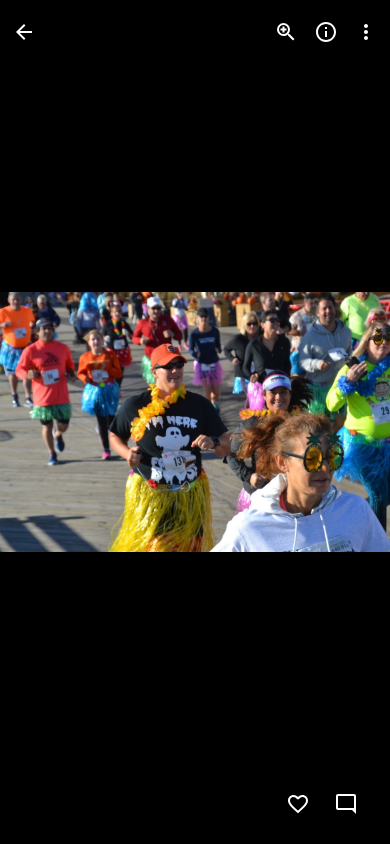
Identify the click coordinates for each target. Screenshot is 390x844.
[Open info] (326, 32)
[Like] (298, 804)
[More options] (366, 32)
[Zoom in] (286, 32)
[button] (56, 422)
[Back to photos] (24, 32)
